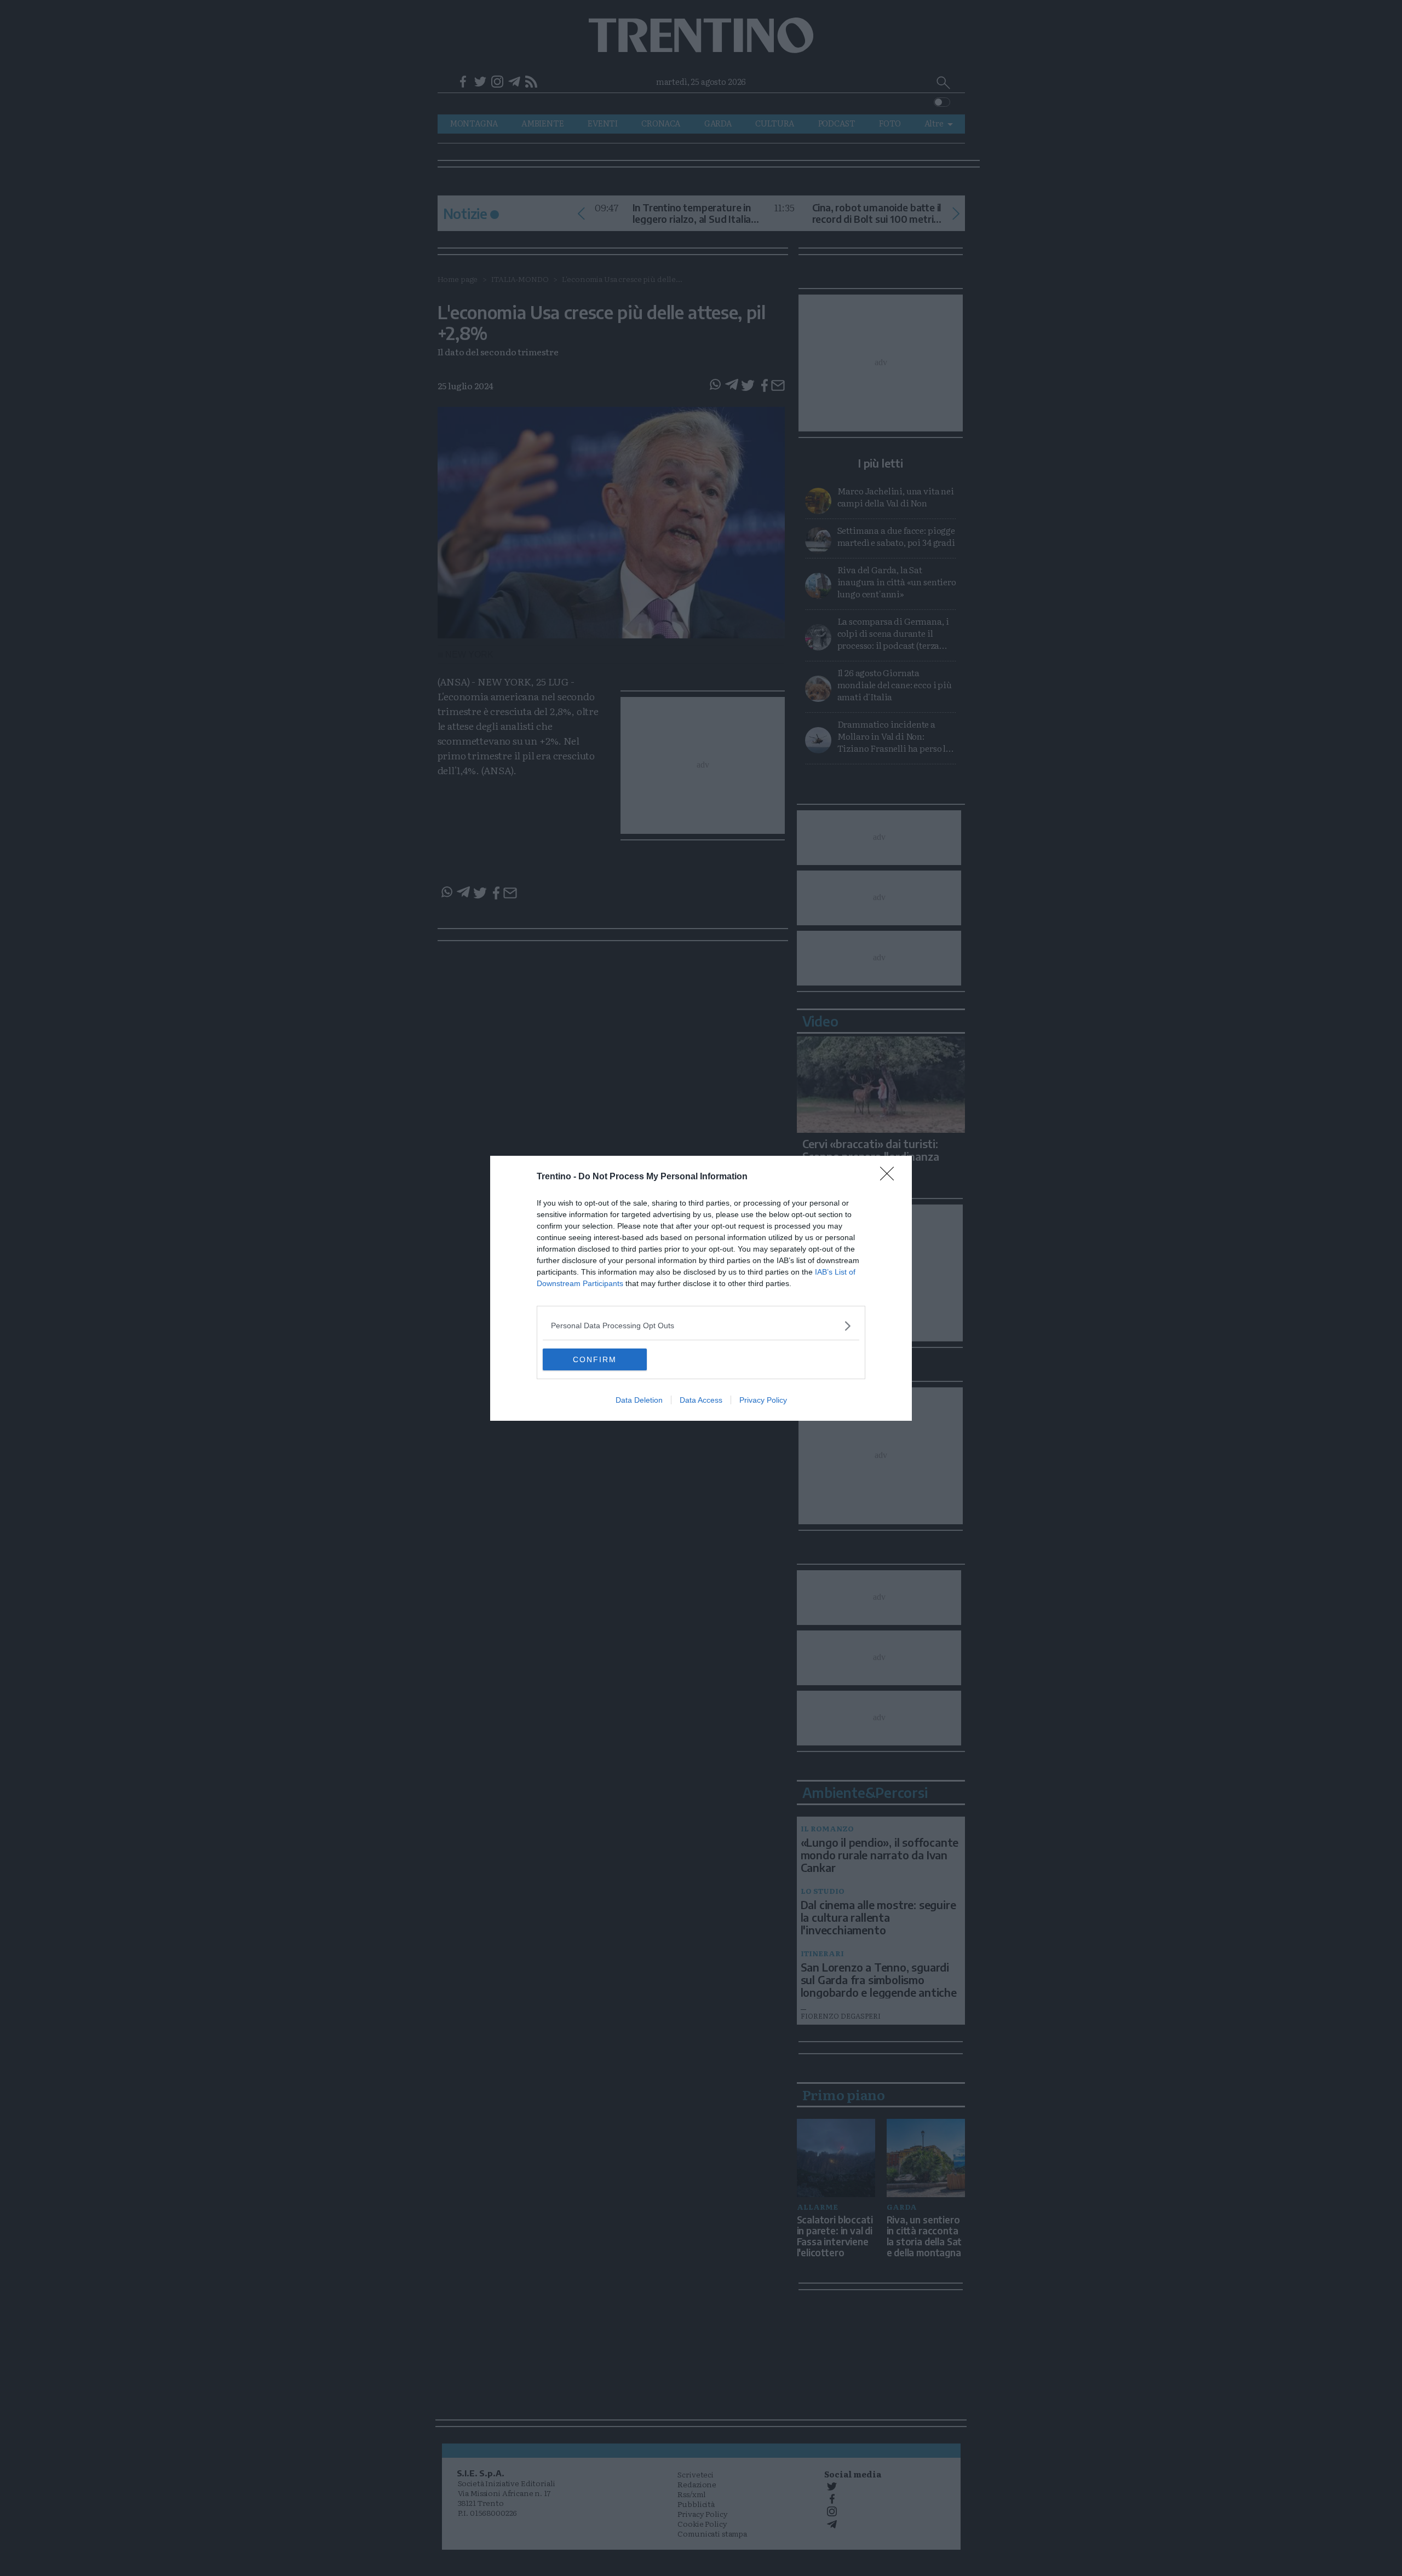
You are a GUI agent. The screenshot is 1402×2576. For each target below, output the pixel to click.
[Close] (890, 1177)
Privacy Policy (763, 1400)
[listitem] (701, 1326)
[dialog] (701, 1288)
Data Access (701, 1400)
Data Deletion (639, 1400)
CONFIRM (595, 1359)
